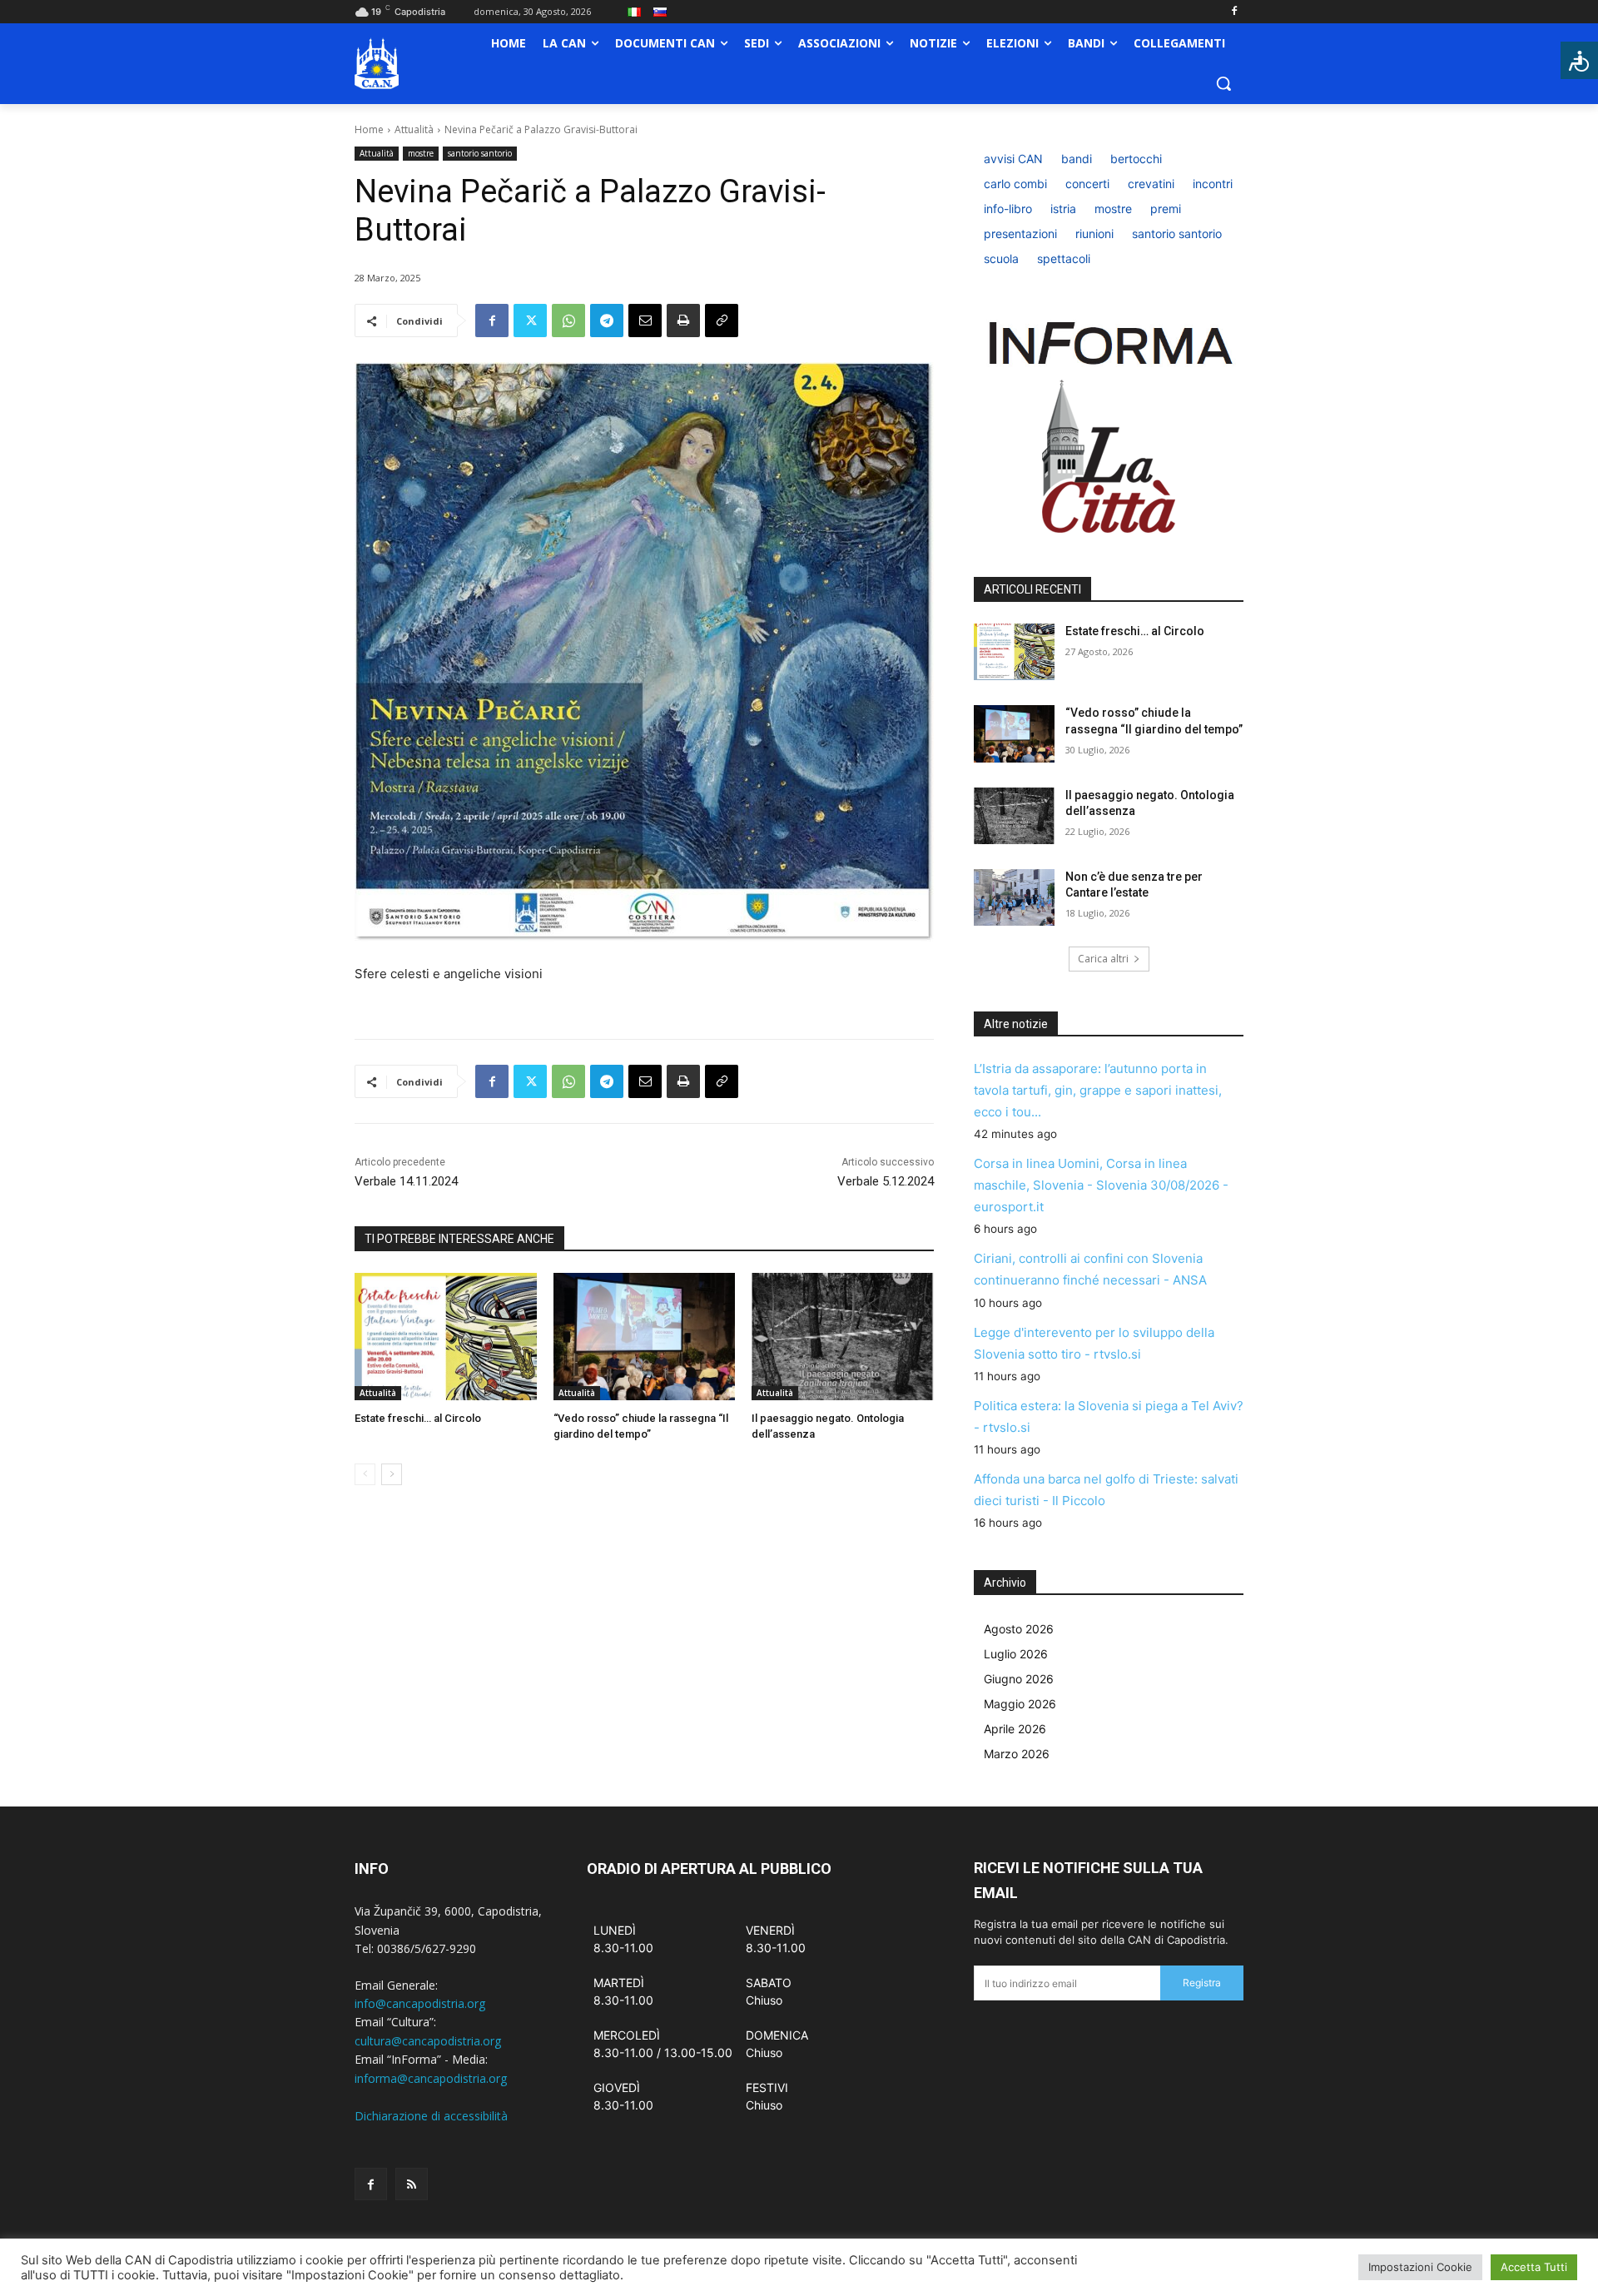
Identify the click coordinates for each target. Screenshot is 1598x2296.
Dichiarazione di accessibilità (431, 2116)
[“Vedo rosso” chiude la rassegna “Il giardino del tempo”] (645, 1337)
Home (369, 129)
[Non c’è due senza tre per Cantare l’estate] (1014, 897)
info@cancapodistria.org (420, 2003)
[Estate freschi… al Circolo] (446, 1337)
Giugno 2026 (1019, 1679)
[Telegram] (607, 321)
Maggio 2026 (1020, 1704)
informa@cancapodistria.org (431, 2078)
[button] (1223, 83)
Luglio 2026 (1016, 1654)
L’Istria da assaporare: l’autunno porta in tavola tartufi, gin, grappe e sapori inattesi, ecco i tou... (1098, 1090)
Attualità (414, 129)
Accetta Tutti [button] (1534, 2267)
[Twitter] (530, 321)
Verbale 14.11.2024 (406, 1181)
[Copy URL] (722, 321)
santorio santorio (480, 153)
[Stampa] (683, 321)
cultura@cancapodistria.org (428, 2041)
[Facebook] (1234, 12)
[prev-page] (365, 1474)
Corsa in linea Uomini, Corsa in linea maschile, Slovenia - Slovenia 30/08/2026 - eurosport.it (1101, 1185)
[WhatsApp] (568, 321)
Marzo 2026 (1017, 1754)
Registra (1202, 1983)
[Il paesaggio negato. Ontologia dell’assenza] (843, 1337)
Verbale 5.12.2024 (886, 1181)
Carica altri (1103, 959)
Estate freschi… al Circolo (418, 1418)
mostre (421, 153)
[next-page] (392, 1474)
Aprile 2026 (1015, 1729)
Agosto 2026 (1019, 1629)
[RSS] (412, 2184)
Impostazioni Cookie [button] (1420, 2267)
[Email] (645, 321)
